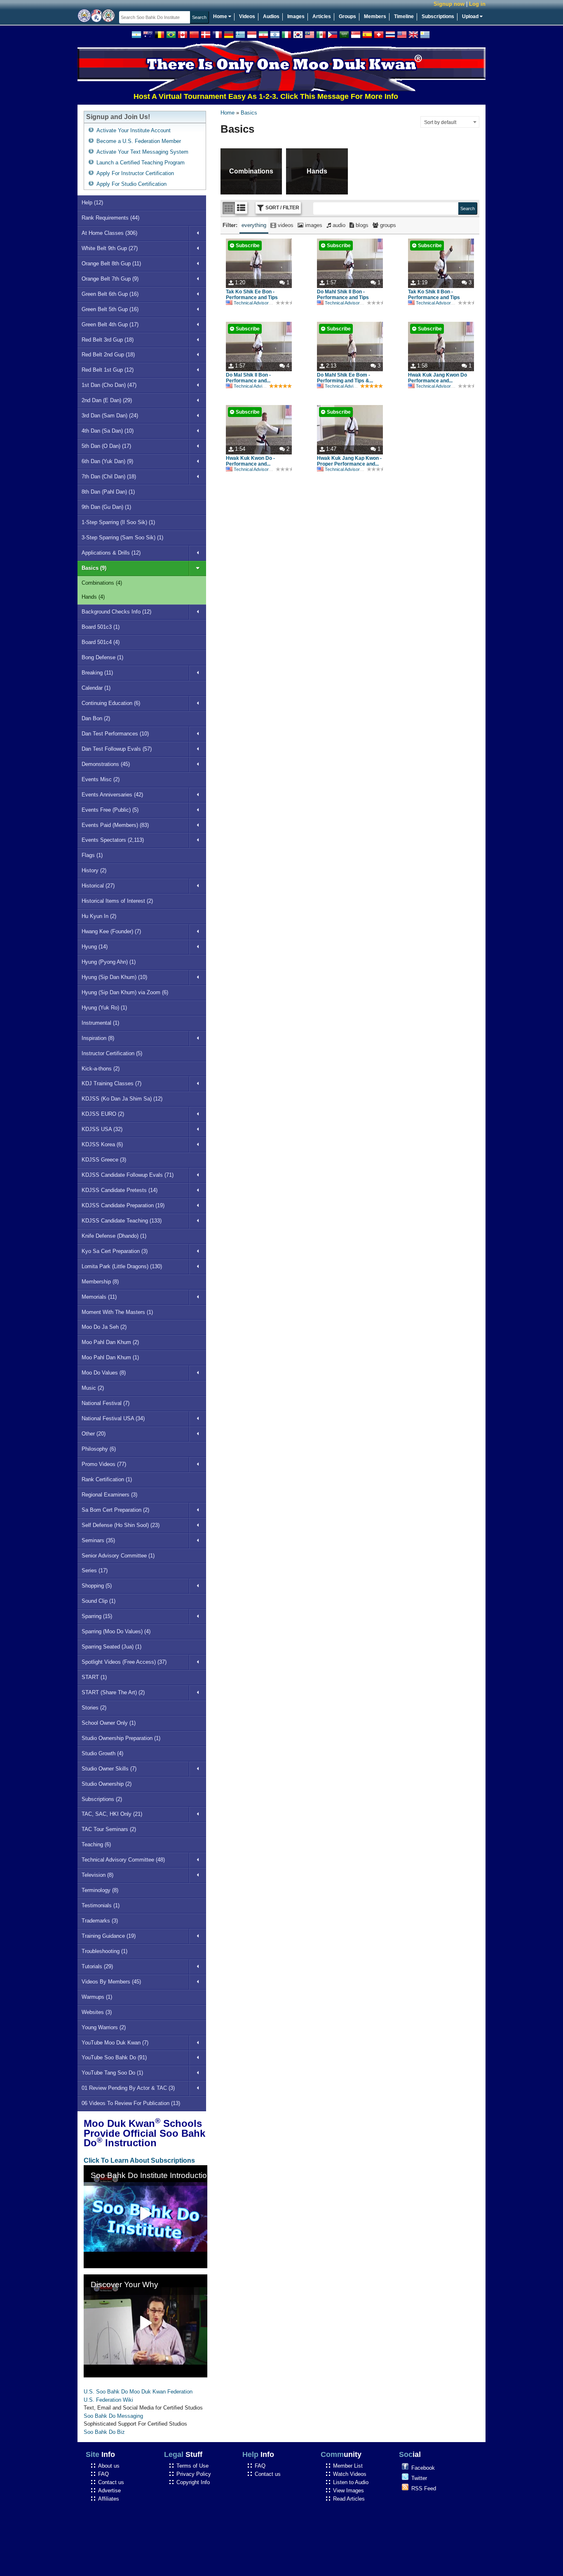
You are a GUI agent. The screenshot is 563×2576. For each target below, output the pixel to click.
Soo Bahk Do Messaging (113, 2416)
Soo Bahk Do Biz (104, 2432)
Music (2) (93, 1388)
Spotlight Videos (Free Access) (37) (124, 1662)
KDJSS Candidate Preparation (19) (123, 1205)
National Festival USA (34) (113, 1418)
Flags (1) (92, 855)
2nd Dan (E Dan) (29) (107, 400)
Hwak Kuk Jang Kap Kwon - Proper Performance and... (349, 461)
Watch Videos (350, 2474)
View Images (348, 2491)
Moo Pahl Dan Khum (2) (110, 1342)
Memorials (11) (99, 1297)
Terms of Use (192, 2466)
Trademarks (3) (100, 1921)
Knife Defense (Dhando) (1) (114, 1236)
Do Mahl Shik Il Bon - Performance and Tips (343, 295)
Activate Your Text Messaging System (142, 152)
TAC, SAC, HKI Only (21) (112, 1814)
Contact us (111, 2482)
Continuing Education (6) (111, 703)
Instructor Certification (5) (112, 1053)
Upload (471, 16)
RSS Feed (424, 2488)
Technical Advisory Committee (264, 303)
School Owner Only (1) (109, 1723)
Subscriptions (438, 16)
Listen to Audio (351, 2482)
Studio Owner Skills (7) (109, 1769)
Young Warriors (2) (104, 2027)
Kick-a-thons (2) (101, 1069)
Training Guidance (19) (109, 1936)
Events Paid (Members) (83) (115, 825)
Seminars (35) (98, 1540)
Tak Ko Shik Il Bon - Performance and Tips (434, 295)
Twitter (419, 2478)
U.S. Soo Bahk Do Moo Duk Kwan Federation (138, 2392)
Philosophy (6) (99, 1449)
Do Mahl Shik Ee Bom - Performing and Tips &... (345, 378)
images (313, 225)
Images (296, 16)
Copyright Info (193, 2482)
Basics (249, 113)
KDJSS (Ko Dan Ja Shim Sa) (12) (122, 1099)
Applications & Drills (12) (111, 553)
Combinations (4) (102, 583)
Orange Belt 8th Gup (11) (111, 263)
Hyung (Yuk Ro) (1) (104, 1008)
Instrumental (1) (100, 1023)
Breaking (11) (97, 673)
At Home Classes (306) (109, 233)
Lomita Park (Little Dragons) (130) (122, 1266)
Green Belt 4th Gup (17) (110, 324)
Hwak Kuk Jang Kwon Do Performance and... (437, 378)
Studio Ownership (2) (107, 1784)
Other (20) (94, 1434)
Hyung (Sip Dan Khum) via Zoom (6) (125, 992)
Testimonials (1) (101, 1905)
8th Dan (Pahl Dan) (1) (108, 492)
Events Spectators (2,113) (113, 840)
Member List (348, 2466)
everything (254, 225)
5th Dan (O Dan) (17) (106, 446)
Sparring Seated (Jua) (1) (111, 1647)
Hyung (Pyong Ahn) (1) (109, 962)
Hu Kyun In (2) (99, 916)
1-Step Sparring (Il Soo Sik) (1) (118, 522)
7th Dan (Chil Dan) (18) (109, 477)
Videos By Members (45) (111, 1982)
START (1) (94, 1677)
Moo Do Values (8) (104, 1373)
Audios (271, 16)
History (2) (94, 870)
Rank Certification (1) (107, 1479)
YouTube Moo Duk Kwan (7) (115, 2043)
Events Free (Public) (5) (110, 810)
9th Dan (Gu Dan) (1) (106, 507)
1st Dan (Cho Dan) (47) (109, 385)
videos (285, 225)
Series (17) (95, 1570)
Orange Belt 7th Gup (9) (110, 279)
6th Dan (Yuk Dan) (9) (107, 461)
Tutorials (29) (97, 1966)
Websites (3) (97, 2012)
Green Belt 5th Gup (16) (110, 309)
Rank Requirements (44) (110, 218)
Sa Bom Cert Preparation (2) (115, 1510)
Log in (477, 4)
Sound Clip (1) (99, 1601)
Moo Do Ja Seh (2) (104, 1327)
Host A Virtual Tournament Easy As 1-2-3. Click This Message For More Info (225, 96)
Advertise (109, 2491)
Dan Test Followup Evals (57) (117, 749)
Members (375, 16)
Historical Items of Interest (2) (117, 901)
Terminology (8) (100, 1890)
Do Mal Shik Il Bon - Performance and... (248, 378)
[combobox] (450, 122)
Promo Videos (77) (104, 1464)
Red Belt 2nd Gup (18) (108, 355)
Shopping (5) (97, 1586)
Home (221, 16)
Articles (322, 16)
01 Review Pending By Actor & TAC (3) (128, 2088)
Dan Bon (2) (96, 718)
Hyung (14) (95, 947)
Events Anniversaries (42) (112, 795)
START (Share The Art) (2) (113, 1692)
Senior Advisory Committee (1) (118, 1556)
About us (109, 2466)
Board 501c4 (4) (101, 642)
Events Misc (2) (101, 779)
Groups (347, 16)
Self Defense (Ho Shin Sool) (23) (121, 1525)
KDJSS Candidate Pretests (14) (120, 1190)
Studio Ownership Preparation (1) (121, 1738)
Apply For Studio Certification (131, 184)
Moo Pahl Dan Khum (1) (110, 1357)
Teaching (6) (96, 1844)
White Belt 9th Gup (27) (110, 248)
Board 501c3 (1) (101, 627)
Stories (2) (94, 1708)
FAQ (103, 2474)
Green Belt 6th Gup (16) (110, 294)
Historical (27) (98, 886)
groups (387, 225)
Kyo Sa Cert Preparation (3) (115, 1251)
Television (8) (97, 1875)
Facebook (423, 2468)
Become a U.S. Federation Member (139, 141)
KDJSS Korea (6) (102, 1144)
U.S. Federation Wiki (108, 2400)
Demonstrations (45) (106, 764)
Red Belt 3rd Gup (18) (108, 340)
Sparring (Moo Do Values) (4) (116, 1631)
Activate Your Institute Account (134, 130)
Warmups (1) (97, 1997)
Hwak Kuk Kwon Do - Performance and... (250, 461)
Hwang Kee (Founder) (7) (111, 931)
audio (338, 225)
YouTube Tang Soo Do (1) (112, 2073)
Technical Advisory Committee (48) (123, 1860)
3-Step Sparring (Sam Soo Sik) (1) (122, 537)
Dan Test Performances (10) (115, 734)
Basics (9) (94, 568)
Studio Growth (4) (102, 1753)
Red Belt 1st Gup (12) (108, 370)
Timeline (404, 16)
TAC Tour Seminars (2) (109, 1829)
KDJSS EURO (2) (103, 1114)
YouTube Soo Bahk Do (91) (114, 2057)
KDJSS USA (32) (102, 1129)
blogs (361, 225)
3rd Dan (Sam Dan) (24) (110, 416)
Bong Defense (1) (102, 657)
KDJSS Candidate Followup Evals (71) (128, 1175)
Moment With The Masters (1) (117, 1312)
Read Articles (349, 2499)
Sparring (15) (97, 1616)
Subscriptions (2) (102, 1799)
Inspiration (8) (98, 1038)
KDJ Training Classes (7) (111, 1083)
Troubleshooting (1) (104, 1951)
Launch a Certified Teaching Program (141, 163)
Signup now (449, 4)
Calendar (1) (96, 688)
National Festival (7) (106, 1403)
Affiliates (109, 2499)
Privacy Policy (194, 2474)
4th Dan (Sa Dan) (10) (108, 431)
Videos (247, 16)
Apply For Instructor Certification (135, 173)
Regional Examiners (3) (109, 1495)
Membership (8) (100, 1282)
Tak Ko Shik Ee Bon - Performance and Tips (252, 295)
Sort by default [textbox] (440, 122)
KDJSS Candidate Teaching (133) (122, 1221)
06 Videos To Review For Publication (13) (131, 2103)
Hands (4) (93, 597)
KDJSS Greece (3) (104, 1160)
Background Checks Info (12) (116, 612)
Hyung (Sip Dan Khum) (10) (114, 977)
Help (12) (92, 203)
